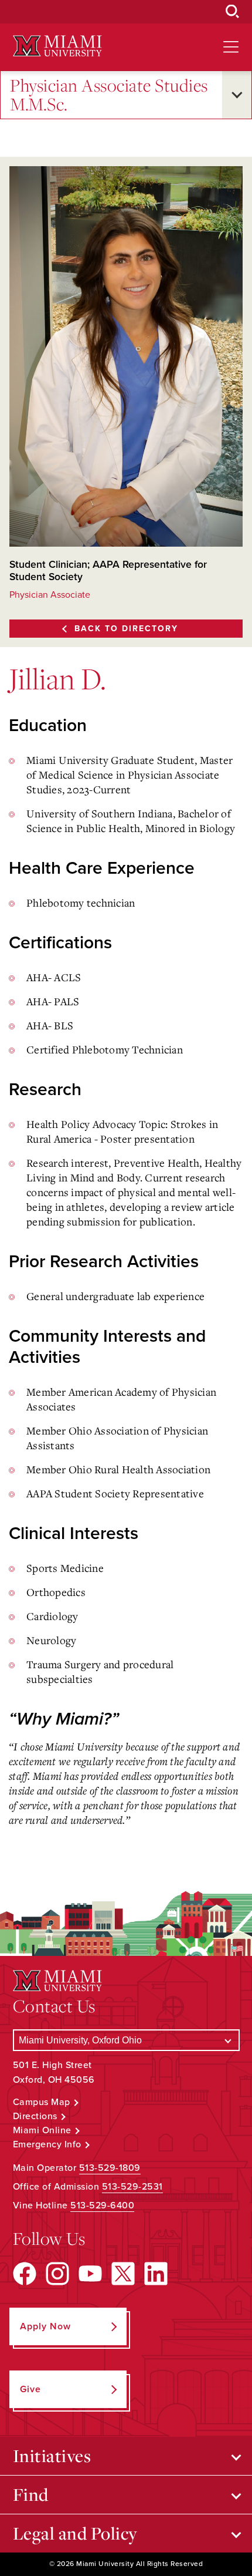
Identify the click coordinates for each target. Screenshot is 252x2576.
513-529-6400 (102, 2205)
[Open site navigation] (231, 47)
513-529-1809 (110, 2168)
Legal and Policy (75, 2533)
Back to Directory (126, 629)
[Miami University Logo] (57, 46)
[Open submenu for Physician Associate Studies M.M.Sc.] (237, 95)
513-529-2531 (132, 2187)
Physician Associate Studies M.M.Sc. (109, 95)
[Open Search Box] (233, 12)
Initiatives (52, 2456)
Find (31, 2494)
